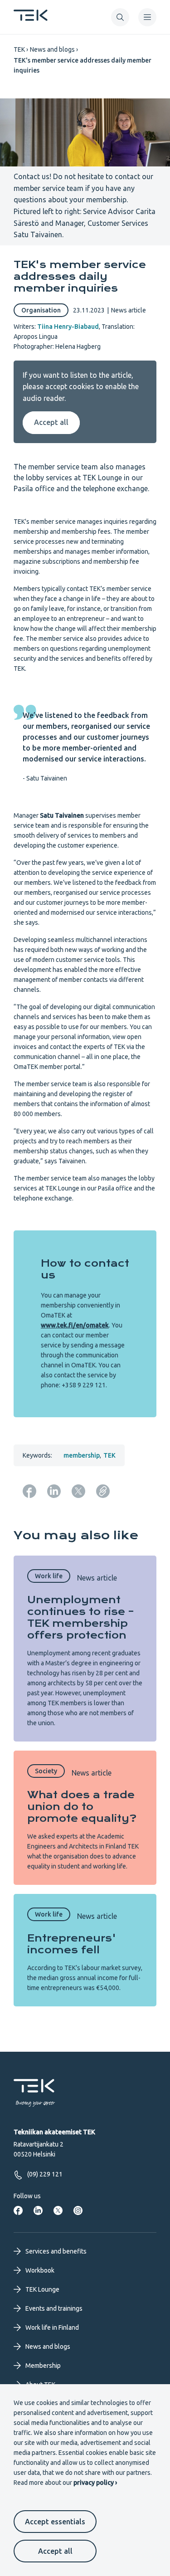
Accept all (55, 2551)
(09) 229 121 (45, 2174)
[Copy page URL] (103, 1491)
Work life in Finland (52, 2327)
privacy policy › (95, 2483)
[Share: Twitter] (78, 1491)
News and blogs (52, 49)
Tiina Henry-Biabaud (68, 327)
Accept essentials (55, 2522)
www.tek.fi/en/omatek (75, 1325)
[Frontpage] (31, 18)
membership (82, 1455)
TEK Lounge (42, 2289)
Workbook (40, 2270)
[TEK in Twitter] (58, 2210)
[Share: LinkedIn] (54, 1491)
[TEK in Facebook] (18, 2210)
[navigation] (147, 17)
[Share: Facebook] (29, 1491)
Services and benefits (56, 2251)
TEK (19, 49)
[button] (120, 17)
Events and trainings (54, 2308)
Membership (43, 2366)
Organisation (41, 310)
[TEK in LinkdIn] (38, 2210)
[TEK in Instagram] (78, 2210)
